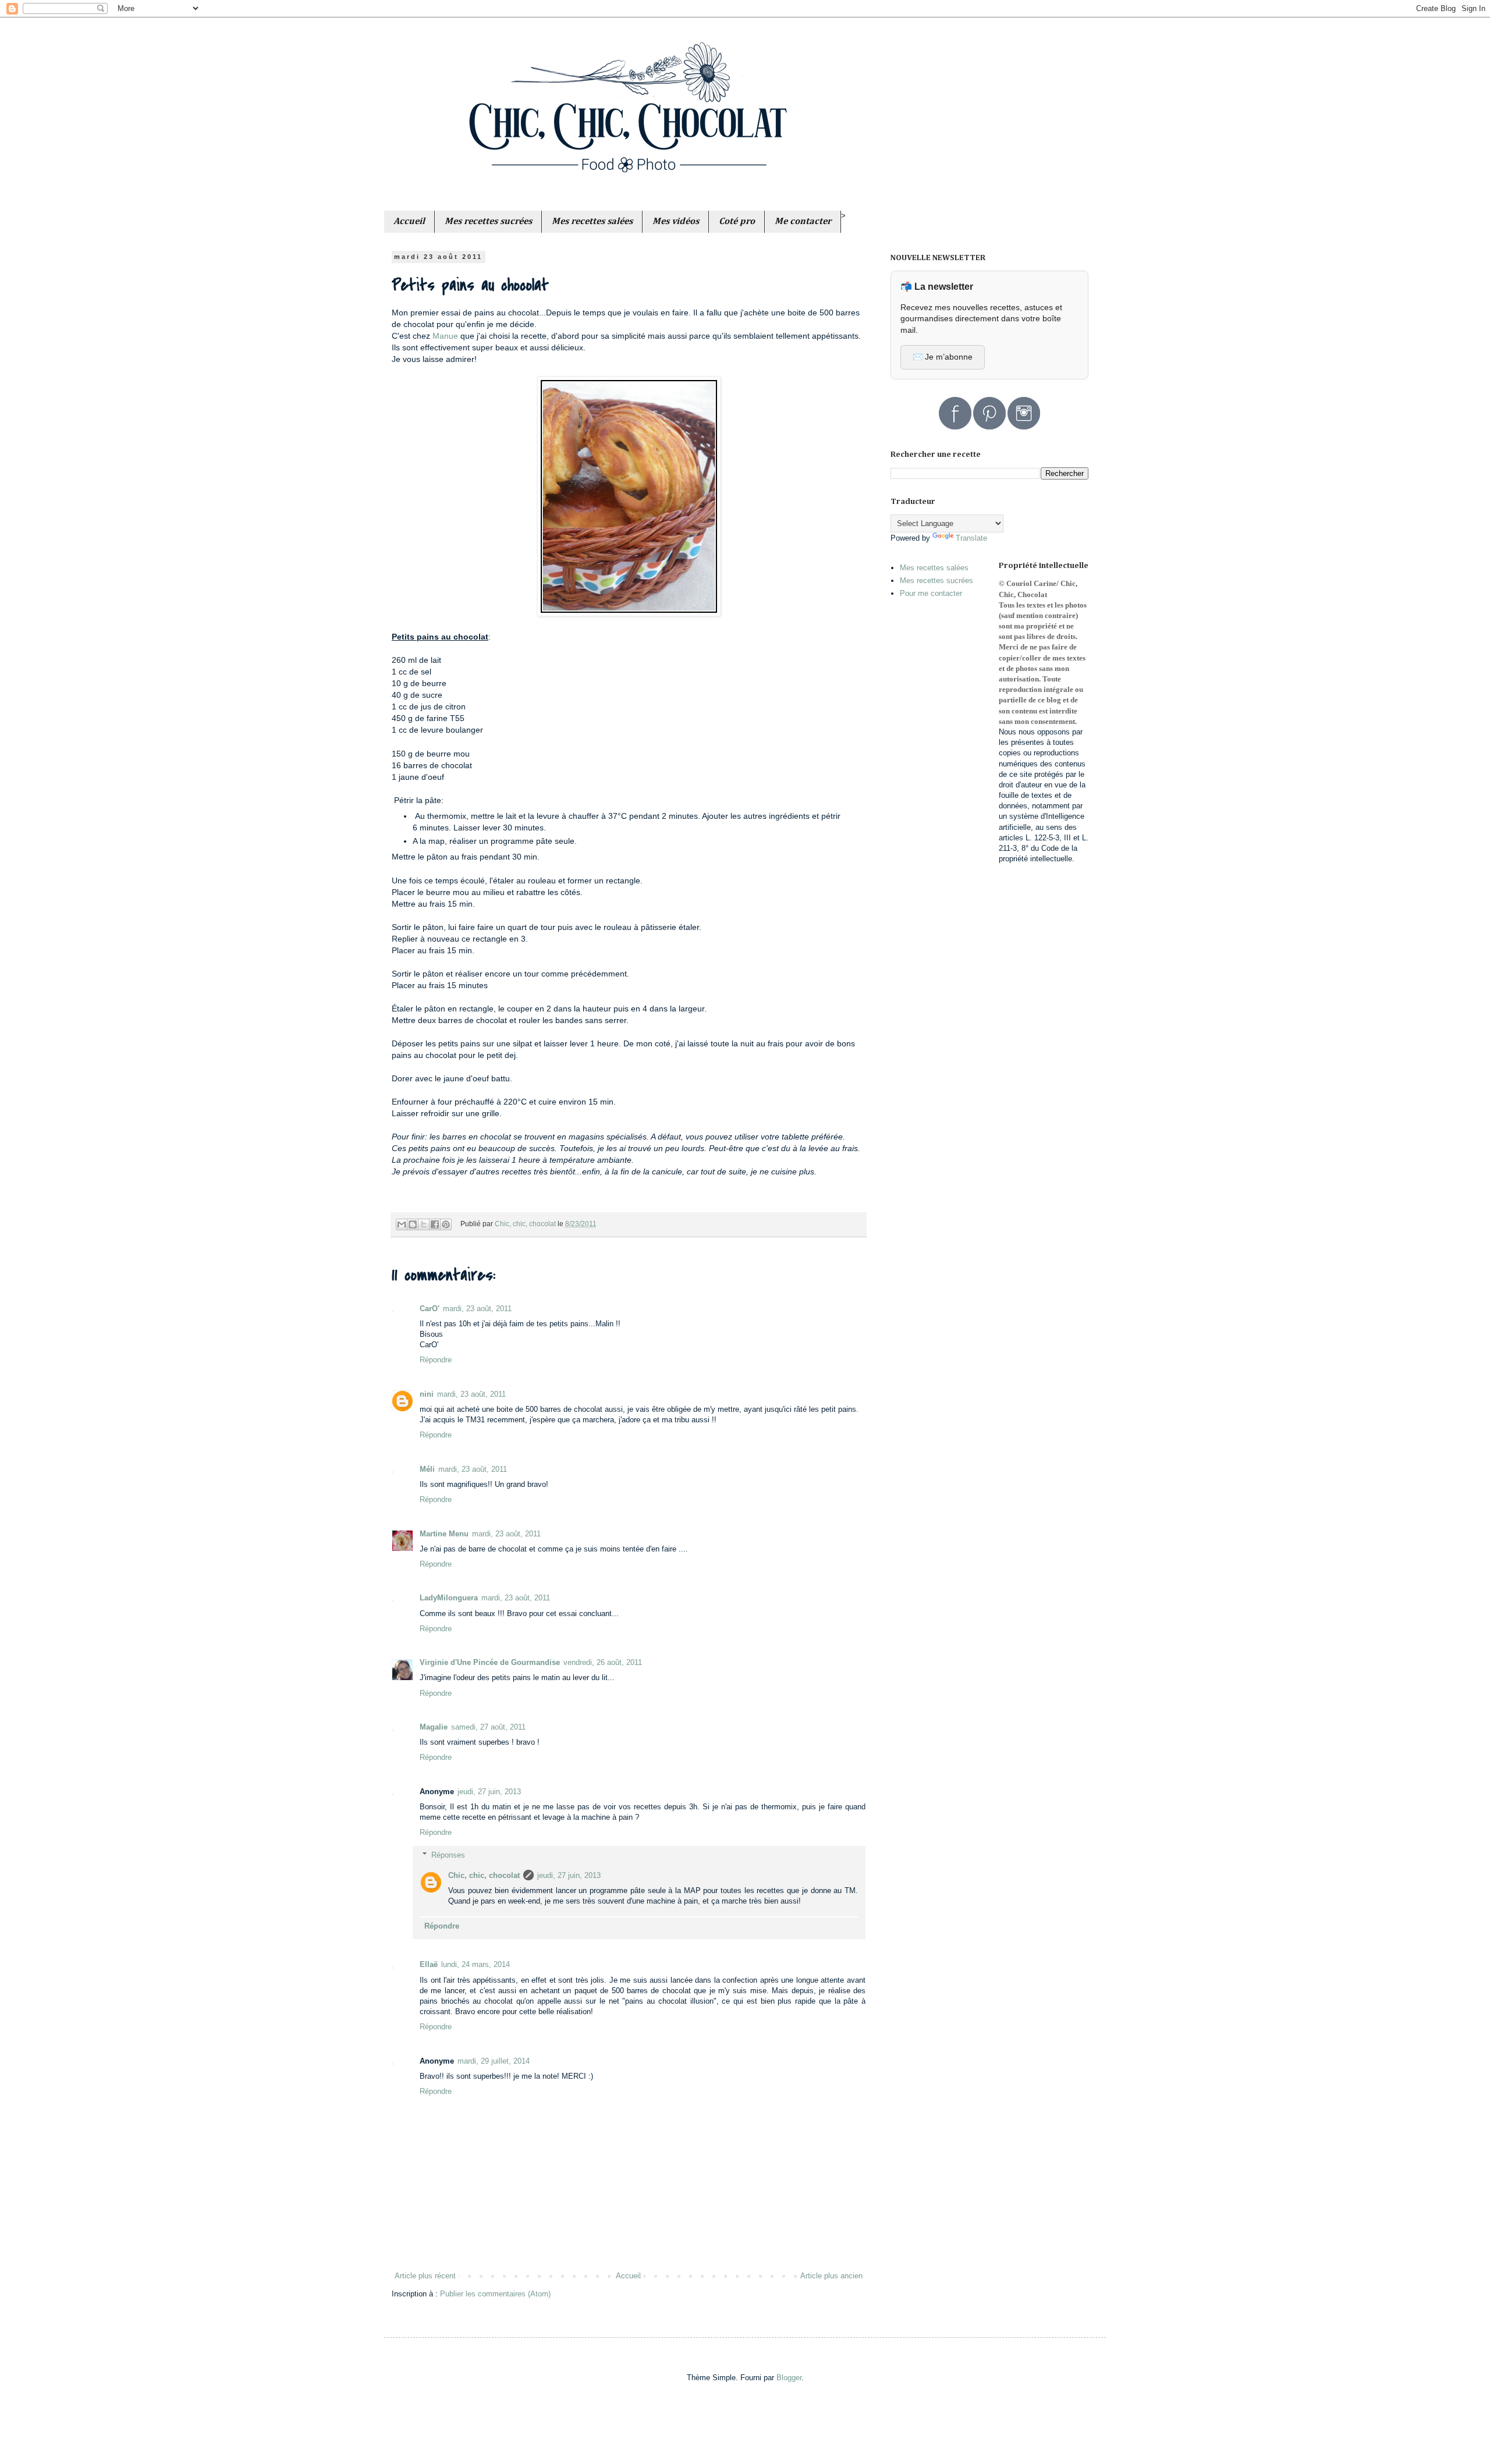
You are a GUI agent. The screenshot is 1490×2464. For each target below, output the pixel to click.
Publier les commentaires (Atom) (495, 2294)
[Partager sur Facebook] (435, 1224)
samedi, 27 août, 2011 (488, 1727)
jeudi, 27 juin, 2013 (489, 1792)
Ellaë (429, 1964)
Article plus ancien (831, 2276)
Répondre (436, 1360)
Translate (971, 538)
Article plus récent (425, 2276)
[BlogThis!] (413, 1224)
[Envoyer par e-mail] (402, 1224)
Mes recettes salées (934, 568)
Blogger (789, 2378)
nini (427, 1394)
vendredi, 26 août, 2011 (603, 1662)
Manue (446, 336)
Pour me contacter (931, 593)
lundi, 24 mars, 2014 (476, 1964)
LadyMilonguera (449, 1598)
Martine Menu (444, 1534)
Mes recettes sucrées (936, 581)
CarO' (430, 1309)
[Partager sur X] (424, 1224)
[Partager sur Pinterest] (446, 1224)
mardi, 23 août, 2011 (477, 1309)
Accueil (628, 2276)
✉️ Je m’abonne (943, 357)
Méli (427, 1469)
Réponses (448, 1855)
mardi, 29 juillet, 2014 (494, 2061)
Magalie (434, 1727)
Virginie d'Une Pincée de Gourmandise (490, 1662)
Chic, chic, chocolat (484, 1875)
